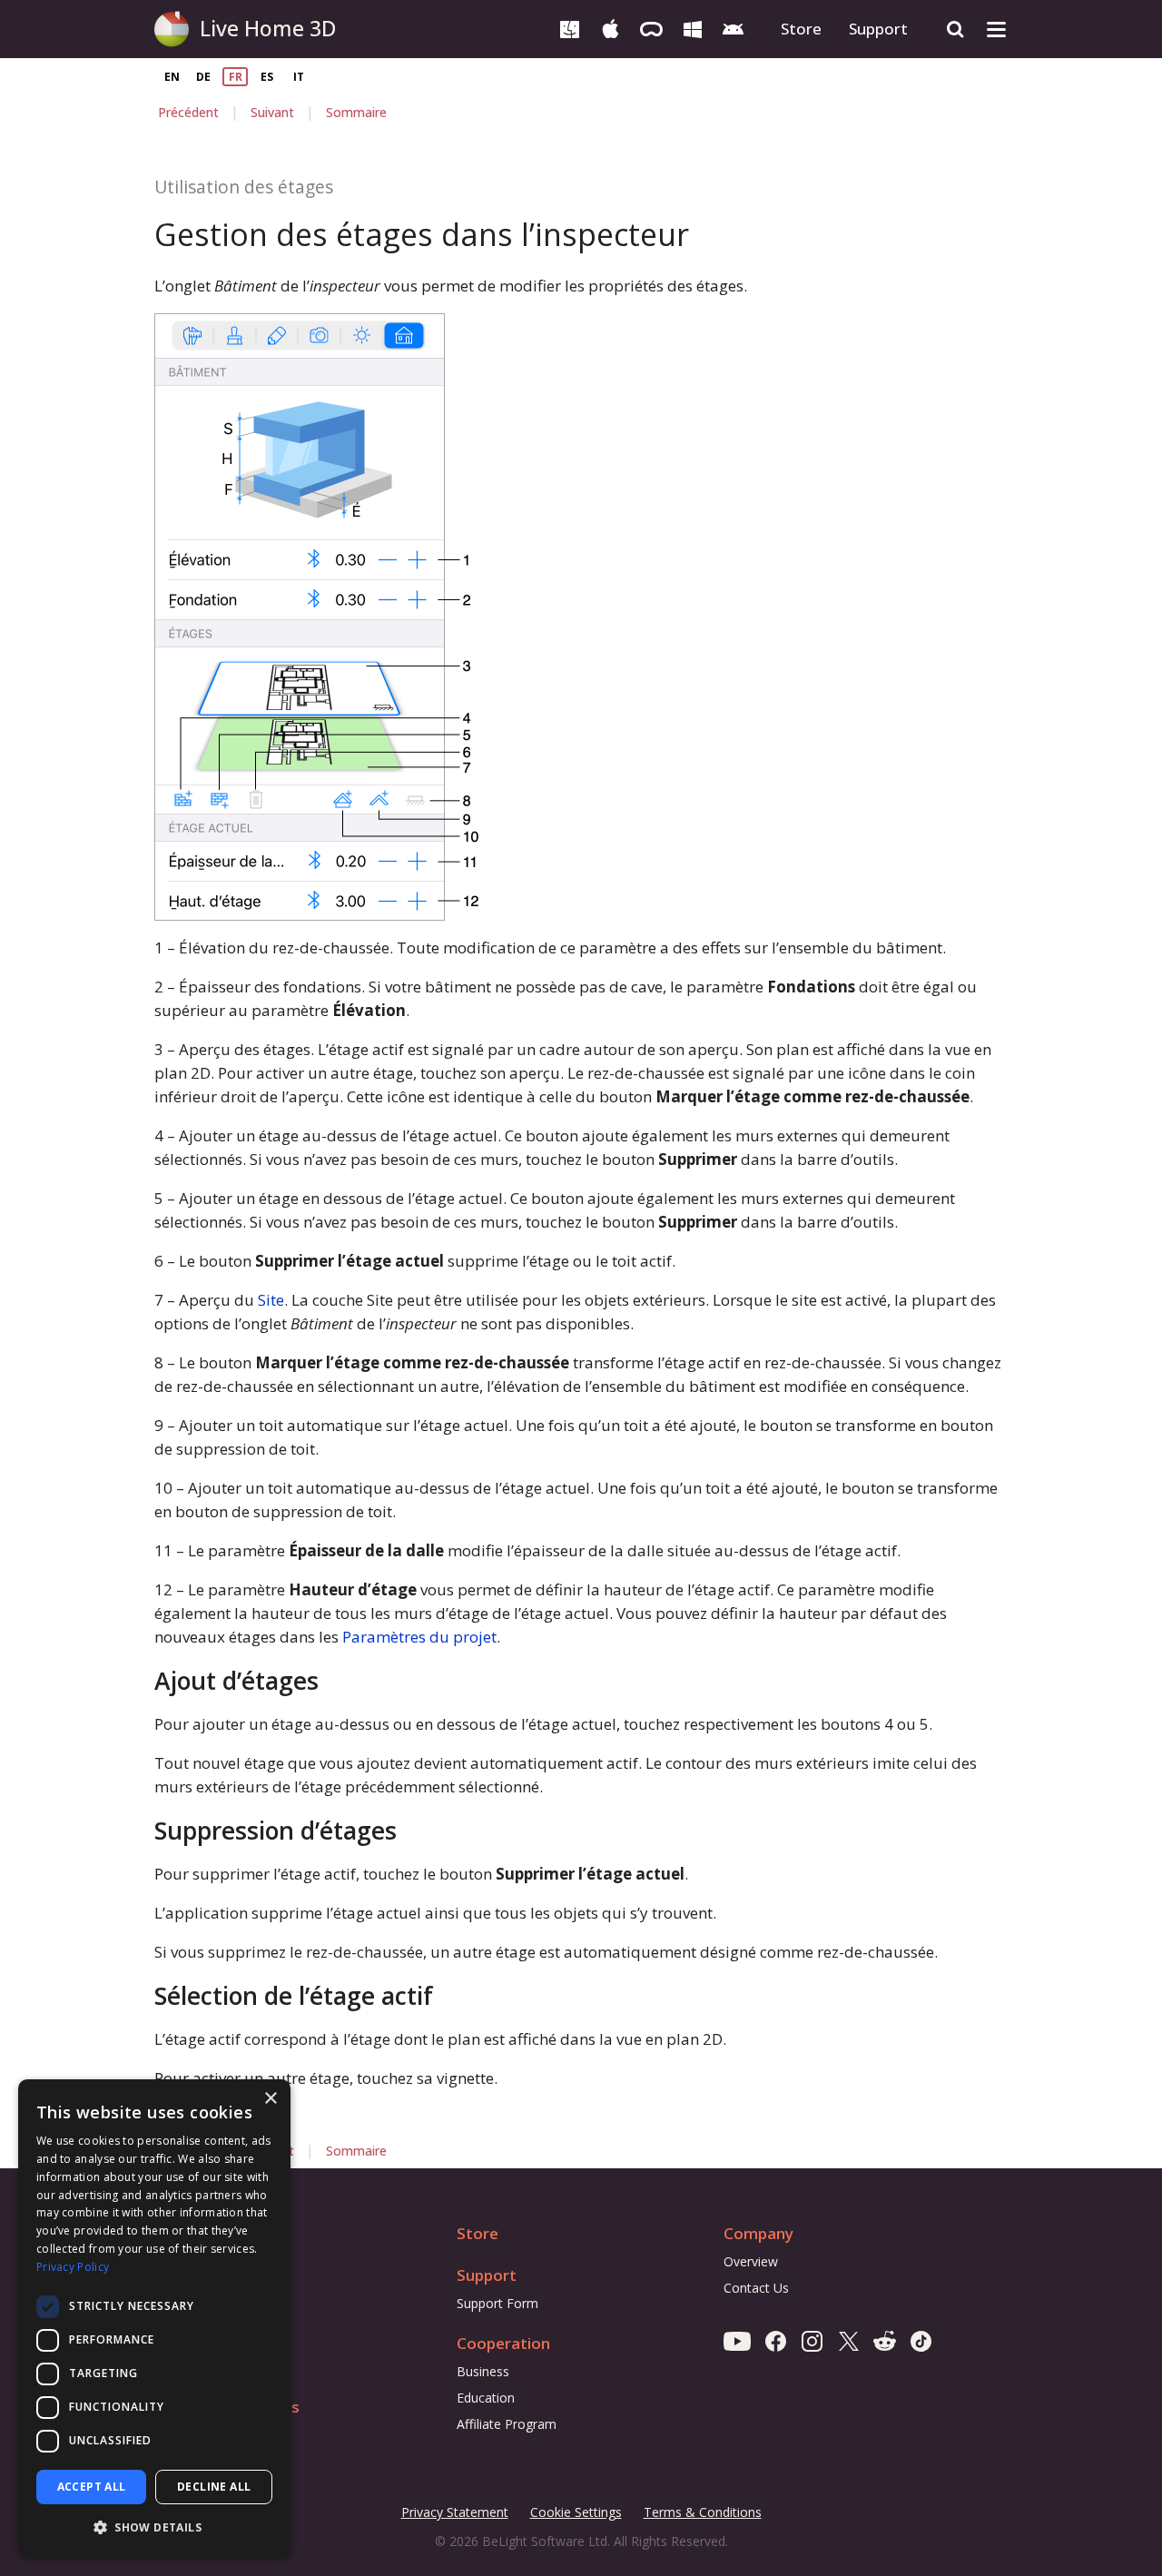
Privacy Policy (73, 2267)
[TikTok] (921, 2340)
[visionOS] (651, 28)
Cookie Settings (576, 2512)
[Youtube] (737, 2340)
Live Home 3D (268, 28)
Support (878, 29)
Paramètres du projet (419, 1637)
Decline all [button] (214, 2487)
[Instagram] (812, 2340)
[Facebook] (776, 2340)
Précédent (188, 112)
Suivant (272, 112)
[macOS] (570, 28)
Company (758, 2233)
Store (801, 29)
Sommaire (356, 112)
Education (486, 2398)
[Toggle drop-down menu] (996, 30)
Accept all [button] (92, 2487)
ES (267, 77)
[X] (848, 2340)
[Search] (955, 30)
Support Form (497, 2303)
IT (299, 77)
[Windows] (692, 28)
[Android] (733, 28)
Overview (751, 2261)
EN (172, 77)
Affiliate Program (507, 2424)
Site (271, 1300)
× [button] (270, 2099)
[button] (154, 2528)
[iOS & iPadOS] (611, 28)
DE (203, 77)
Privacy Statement (455, 2513)
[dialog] (154, 2319)
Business (483, 2371)
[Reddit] (885, 2340)
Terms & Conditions (703, 2513)
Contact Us (756, 2288)
